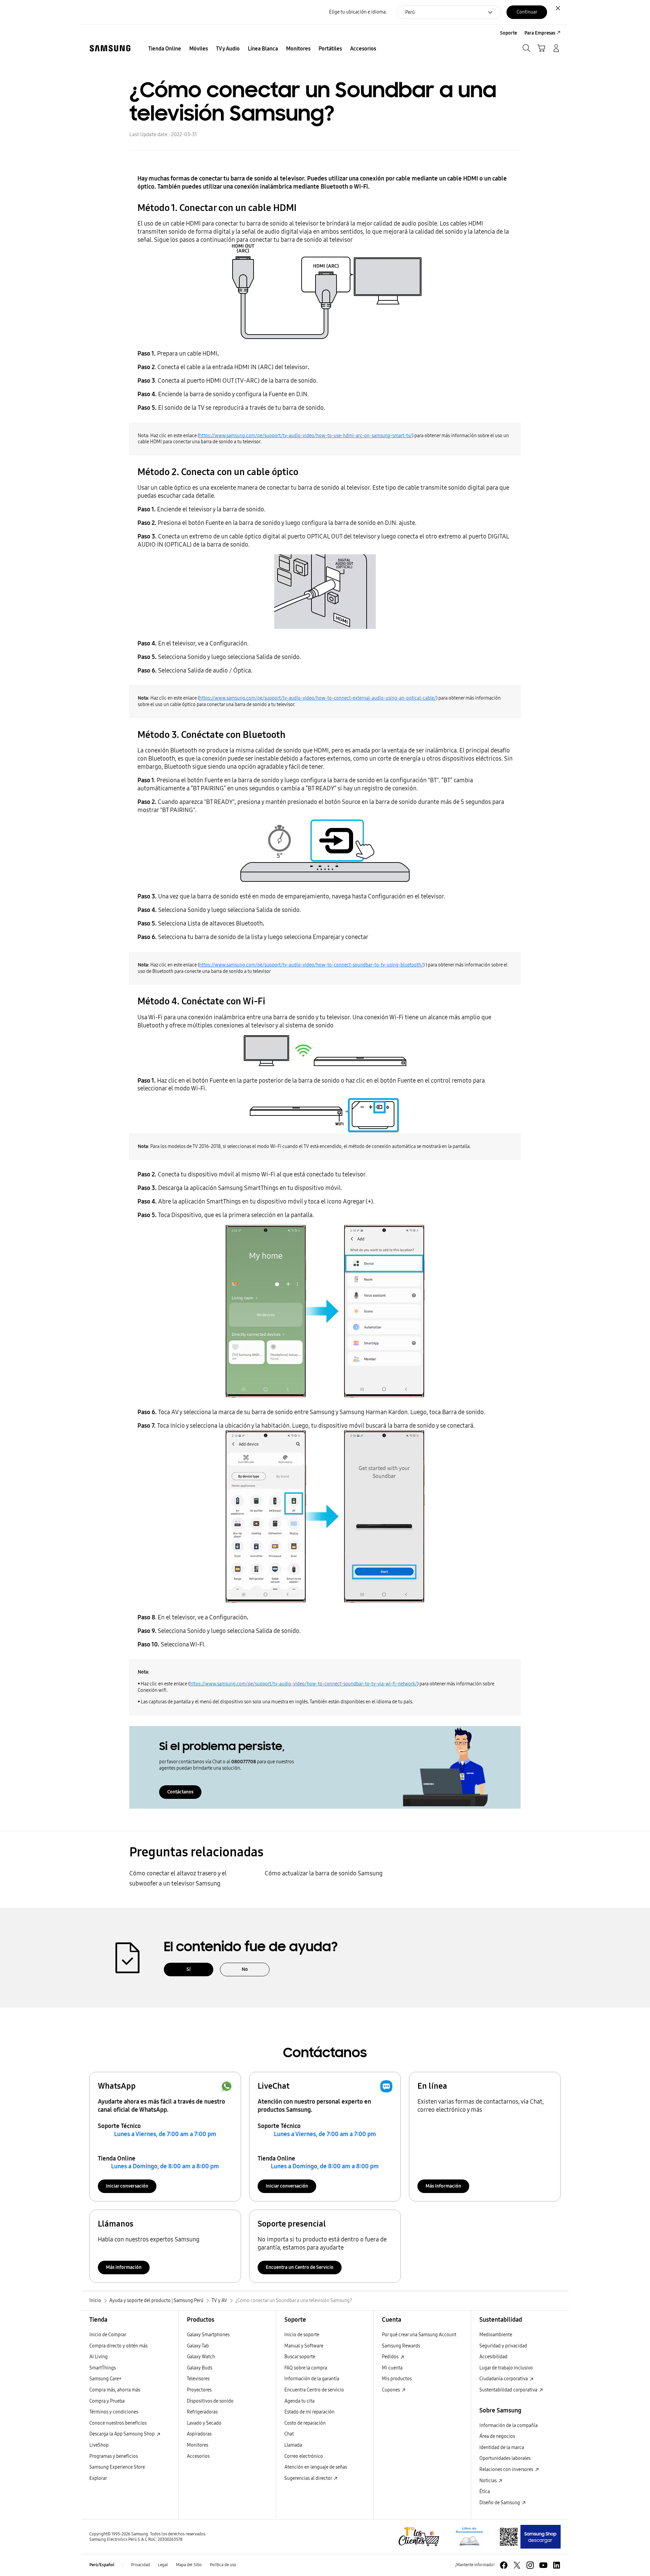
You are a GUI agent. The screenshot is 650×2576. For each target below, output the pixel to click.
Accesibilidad (493, 2357)
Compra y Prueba (107, 2401)
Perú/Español (102, 2565)
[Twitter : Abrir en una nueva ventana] (517, 2565)
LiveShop (99, 2445)
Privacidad (140, 2565)
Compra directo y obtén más (118, 2346)
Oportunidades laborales (505, 2458)
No (245, 1969)
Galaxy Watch (201, 2357)
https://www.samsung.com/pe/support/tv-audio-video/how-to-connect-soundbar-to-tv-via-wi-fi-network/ (303, 1684)
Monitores (198, 2445)
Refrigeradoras (202, 2412)
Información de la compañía (508, 2425)
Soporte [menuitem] (508, 33)
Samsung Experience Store (117, 2467)
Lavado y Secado (204, 2423)
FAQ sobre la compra (306, 2368)
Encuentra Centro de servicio (314, 2390)
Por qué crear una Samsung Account (419, 2335)
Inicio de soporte (302, 2335)
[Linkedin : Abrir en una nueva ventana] (557, 2565)
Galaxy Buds (200, 2368)
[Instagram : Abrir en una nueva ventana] (530, 2565)
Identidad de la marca (502, 2447)
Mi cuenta (392, 2368)
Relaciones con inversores (507, 2469)
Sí (189, 1969)
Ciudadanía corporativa (504, 2379)
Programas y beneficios (114, 2456)
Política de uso (223, 2565)
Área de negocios (497, 2436)
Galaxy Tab (198, 2346)
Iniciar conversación (127, 2186)
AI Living (99, 2357)
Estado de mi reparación (309, 2412)
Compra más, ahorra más (115, 2390)
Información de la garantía (312, 2379)
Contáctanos (180, 1792)
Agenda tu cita (299, 2401)
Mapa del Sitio (189, 2565)
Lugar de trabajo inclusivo (506, 2368)
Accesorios (198, 2456)
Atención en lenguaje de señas (316, 2467)
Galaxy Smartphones (208, 2335)
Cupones (391, 2390)
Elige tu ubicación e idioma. (358, 12)
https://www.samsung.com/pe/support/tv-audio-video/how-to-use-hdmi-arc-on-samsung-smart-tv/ (306, 436)
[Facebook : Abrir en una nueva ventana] (504, 2565)
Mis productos (397, 2379)
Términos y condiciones (114, 2412)
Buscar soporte (300, 2357)
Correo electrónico (304, 2456)
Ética (485, 2492)
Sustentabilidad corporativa (509, 2390)
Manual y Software (304, 2346)
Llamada (293, 2445)
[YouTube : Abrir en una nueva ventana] (543, 2565)
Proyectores (199, 2390)
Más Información (443, 2186)
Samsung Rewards (401, 2346)
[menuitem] (165, 49)
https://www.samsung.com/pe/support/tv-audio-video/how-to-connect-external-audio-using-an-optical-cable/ (318, 698)
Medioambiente (496, 2335)
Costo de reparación (305, 2423)
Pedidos (391, 2357)
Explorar (98, 2478)
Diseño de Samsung (500, 2503)
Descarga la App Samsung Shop (123, 2434)
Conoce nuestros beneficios (118, 2423)
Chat (289, 2434)
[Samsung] (110, 48)
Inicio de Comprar (108, 2335)
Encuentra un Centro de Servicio (300, 2267)
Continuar (527, 12)
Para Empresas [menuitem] (540, 33)
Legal (163, 2565)
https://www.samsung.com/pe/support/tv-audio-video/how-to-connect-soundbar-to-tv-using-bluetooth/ (311, 965)
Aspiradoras (199, 2434)
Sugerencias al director (309, 2478)
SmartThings (103, 2368)
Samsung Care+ (105, 2379)
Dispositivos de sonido (210, 2401)
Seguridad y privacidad (503, 2346)
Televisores (198, 2379)
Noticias (489, 2481)
